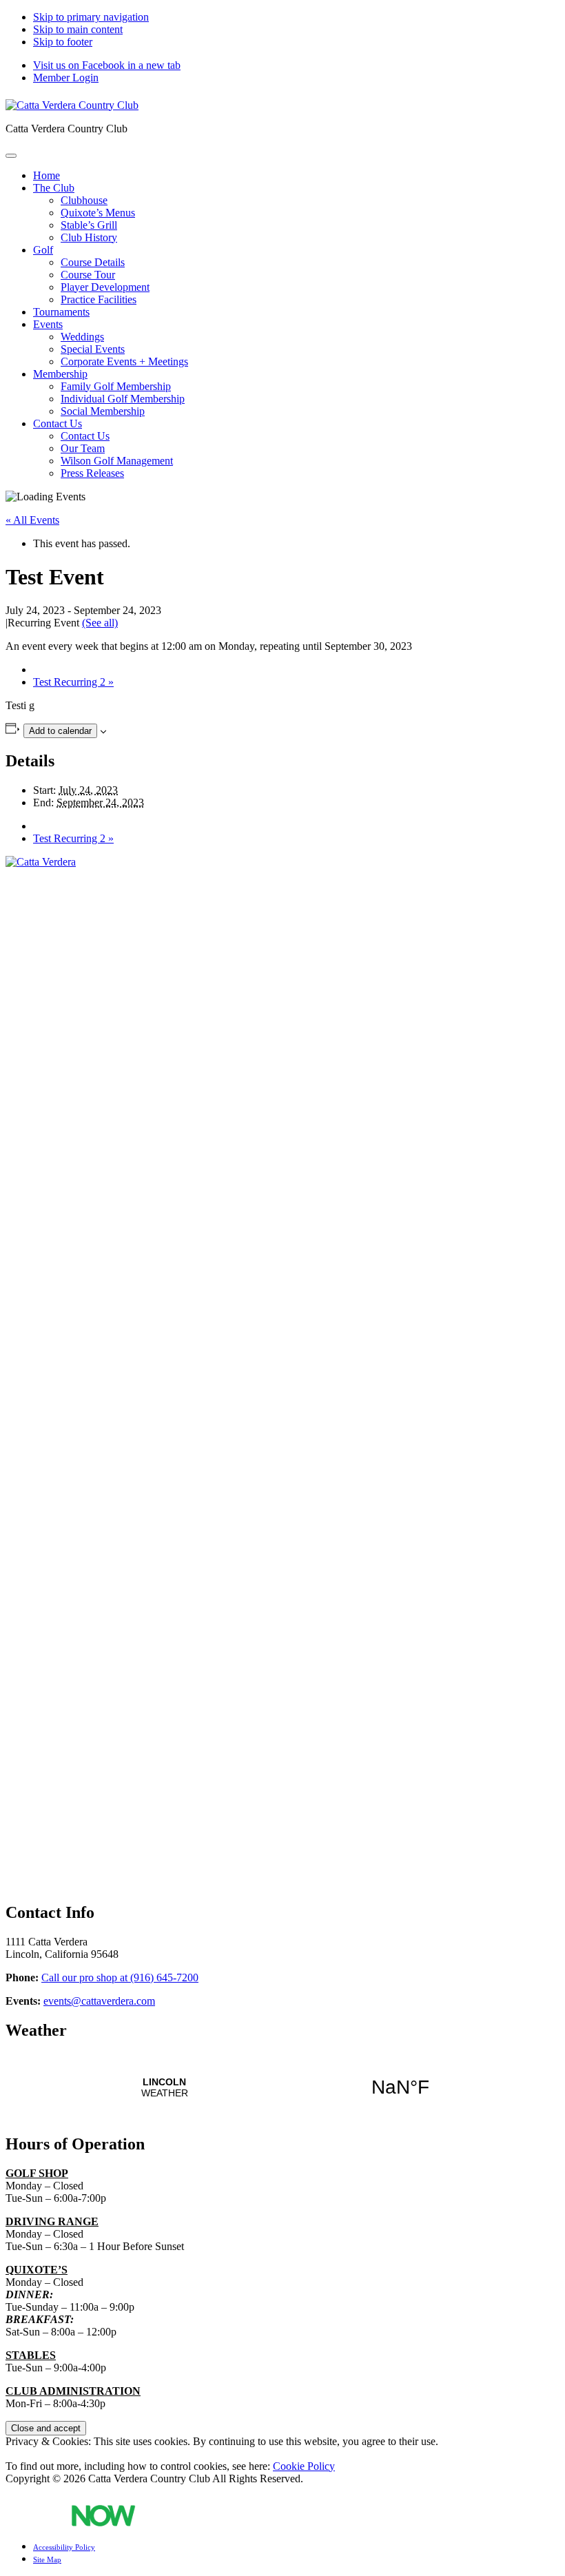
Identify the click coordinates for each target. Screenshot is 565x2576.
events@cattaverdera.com (99, 2001)
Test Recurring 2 (73, 682)
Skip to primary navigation (91, 17)
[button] (54, 188)
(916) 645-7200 (120, 1977)
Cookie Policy (304, 2466)
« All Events (32, 520)
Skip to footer (63, 42)
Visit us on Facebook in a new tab (107, 65)
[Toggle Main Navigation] (11, 156)
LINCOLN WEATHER (282, 2087)
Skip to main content (78, 29)
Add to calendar (60, 731)
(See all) (100, 623)
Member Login (66, 78)
